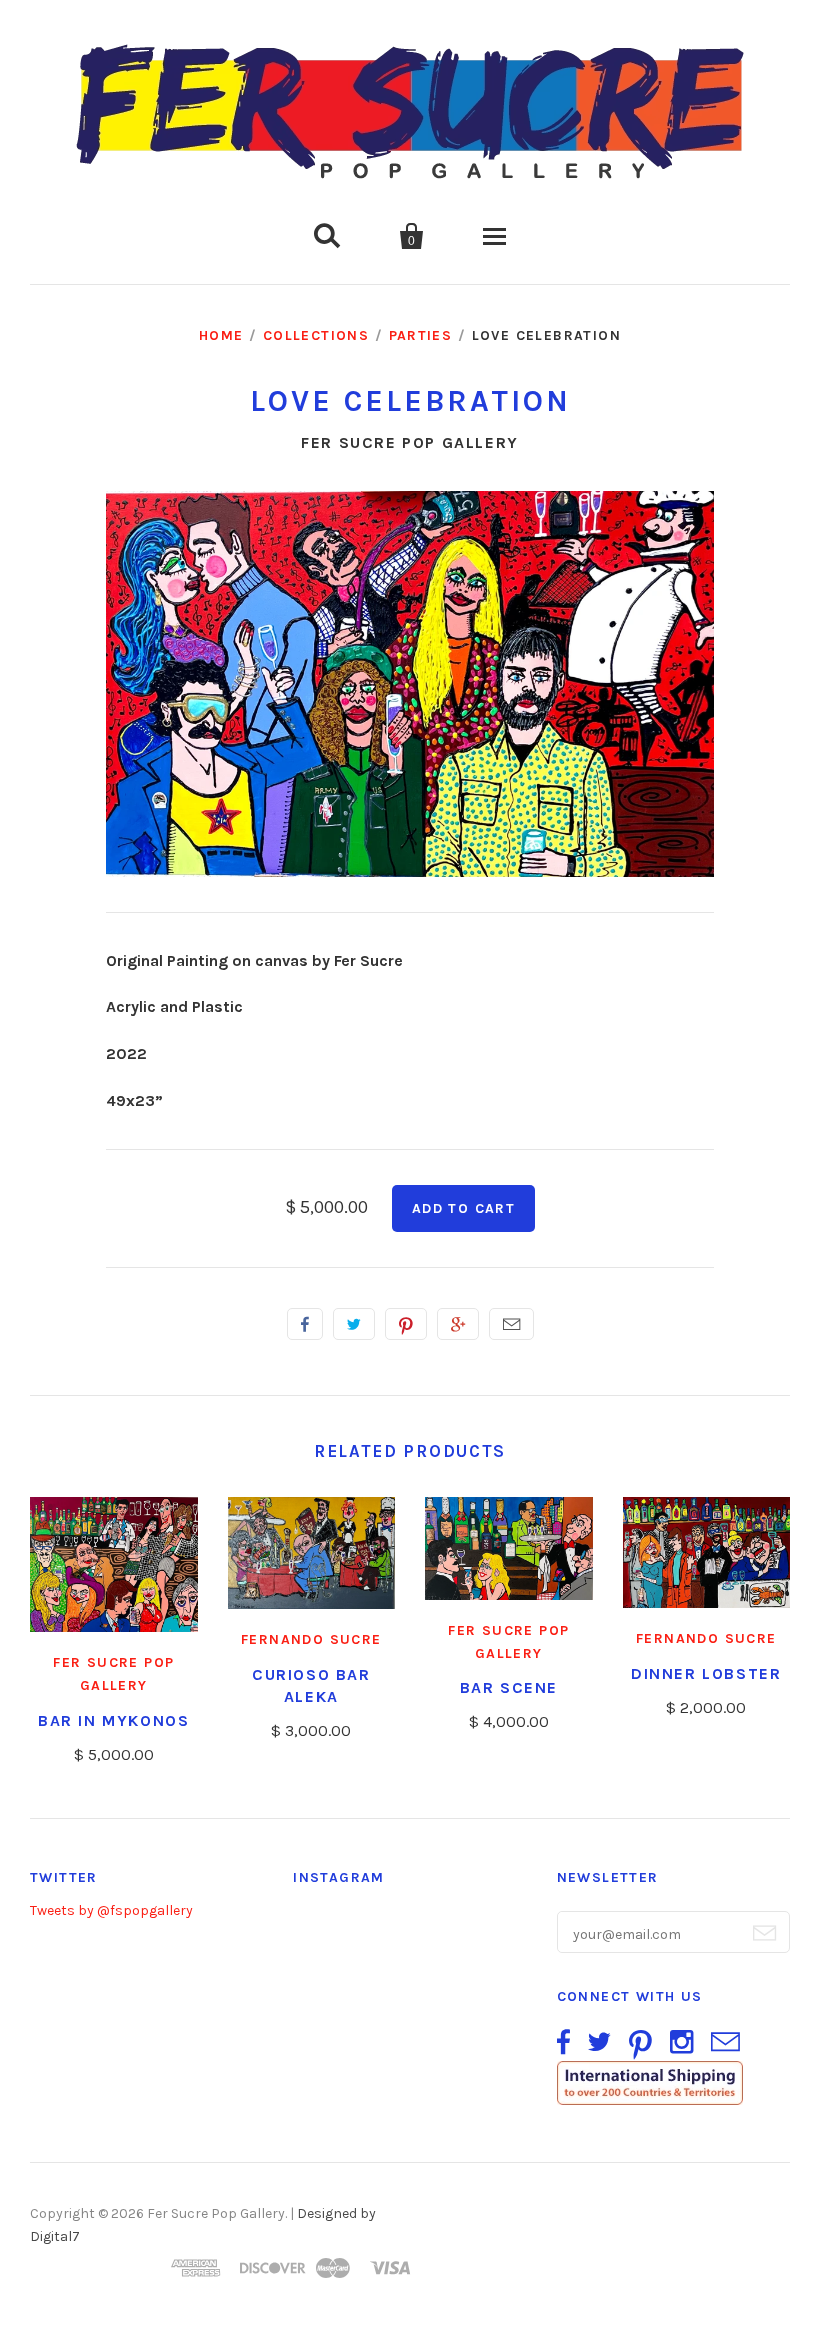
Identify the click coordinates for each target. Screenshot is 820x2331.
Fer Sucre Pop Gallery (410, 442)
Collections (316, 335)
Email (511, 1324)
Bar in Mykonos (113, 1720)
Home (221, 335)
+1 (458, 1324)
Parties (421, 335)
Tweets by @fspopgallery (111, 1910)
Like (305, 1324)
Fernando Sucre (311, 1639)
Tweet (354, 1324)
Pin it (406, 1324)
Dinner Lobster (706, 1673)
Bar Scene (509, 1687)
